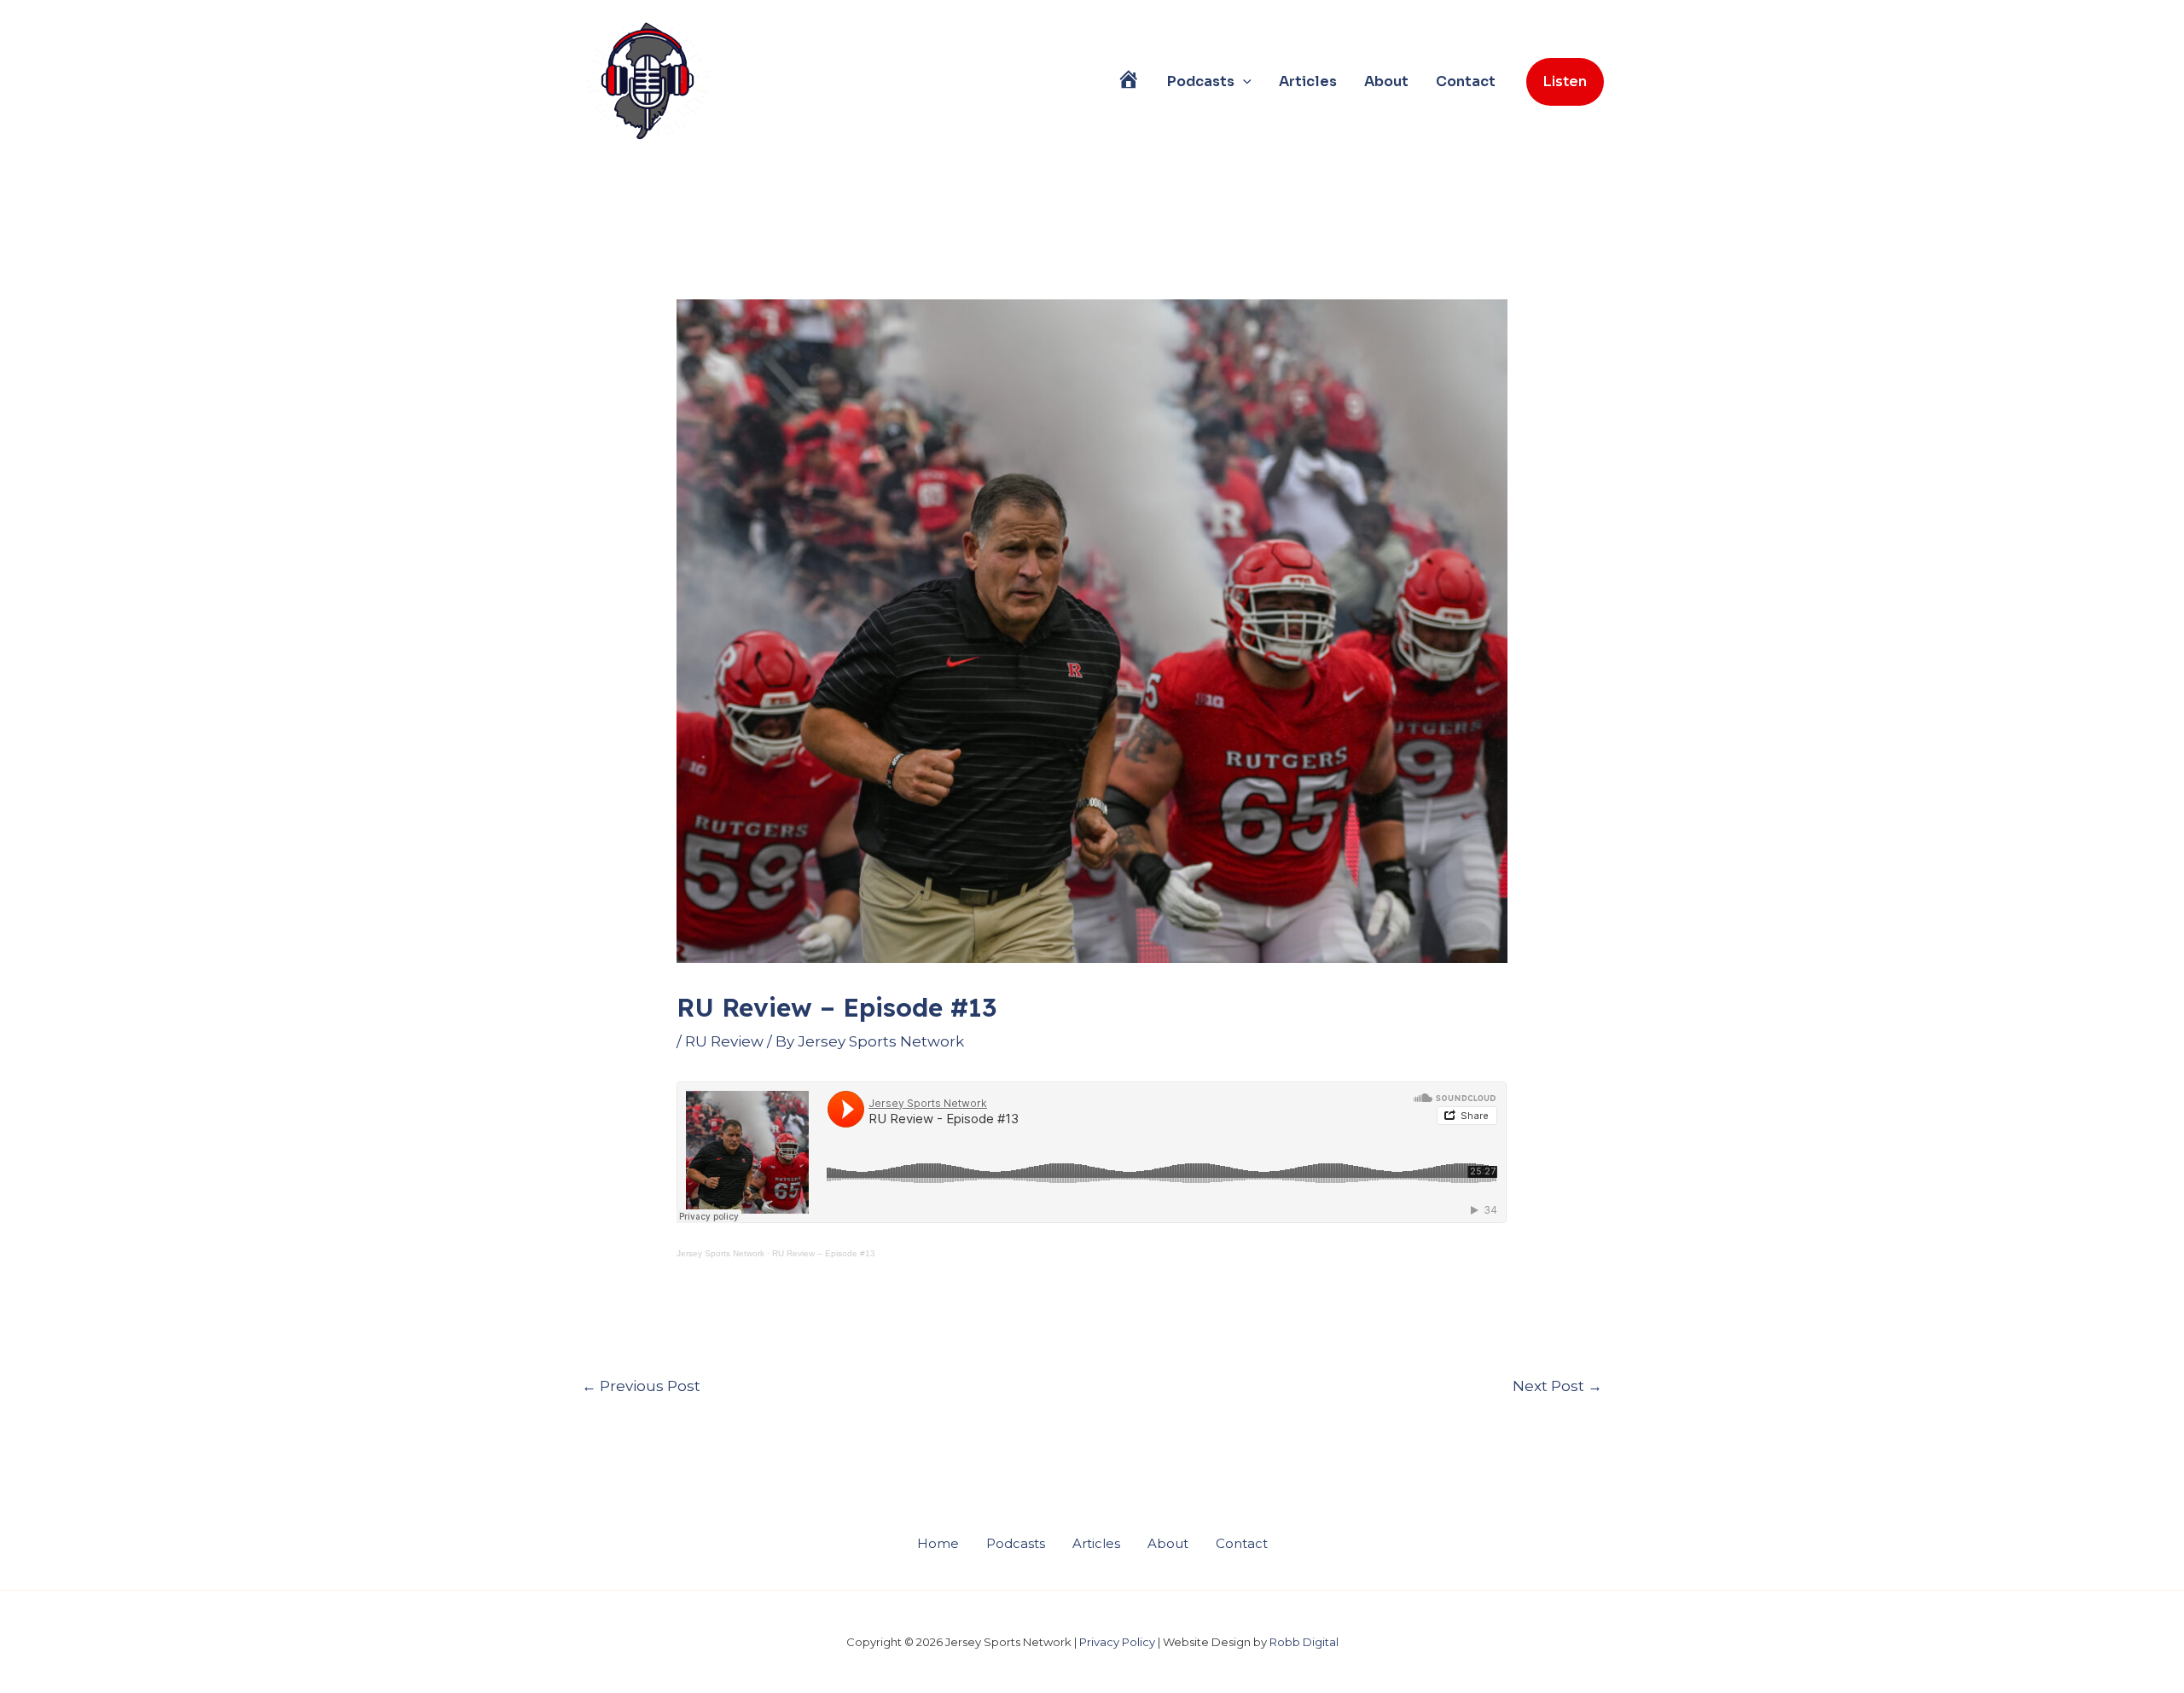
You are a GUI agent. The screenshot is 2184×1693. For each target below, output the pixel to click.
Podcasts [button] (1201, 81)
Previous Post (641, 1386)
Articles (1308, 81)
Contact (1466, 81)
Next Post (1557, 1386)
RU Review (724, 1041)
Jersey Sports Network (720, 1253)
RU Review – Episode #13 (824, 1253)
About (1386, 81)
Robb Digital (1304, 1642)
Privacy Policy (1117, 1642)
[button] (1243, 82)
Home (938, 1543)
